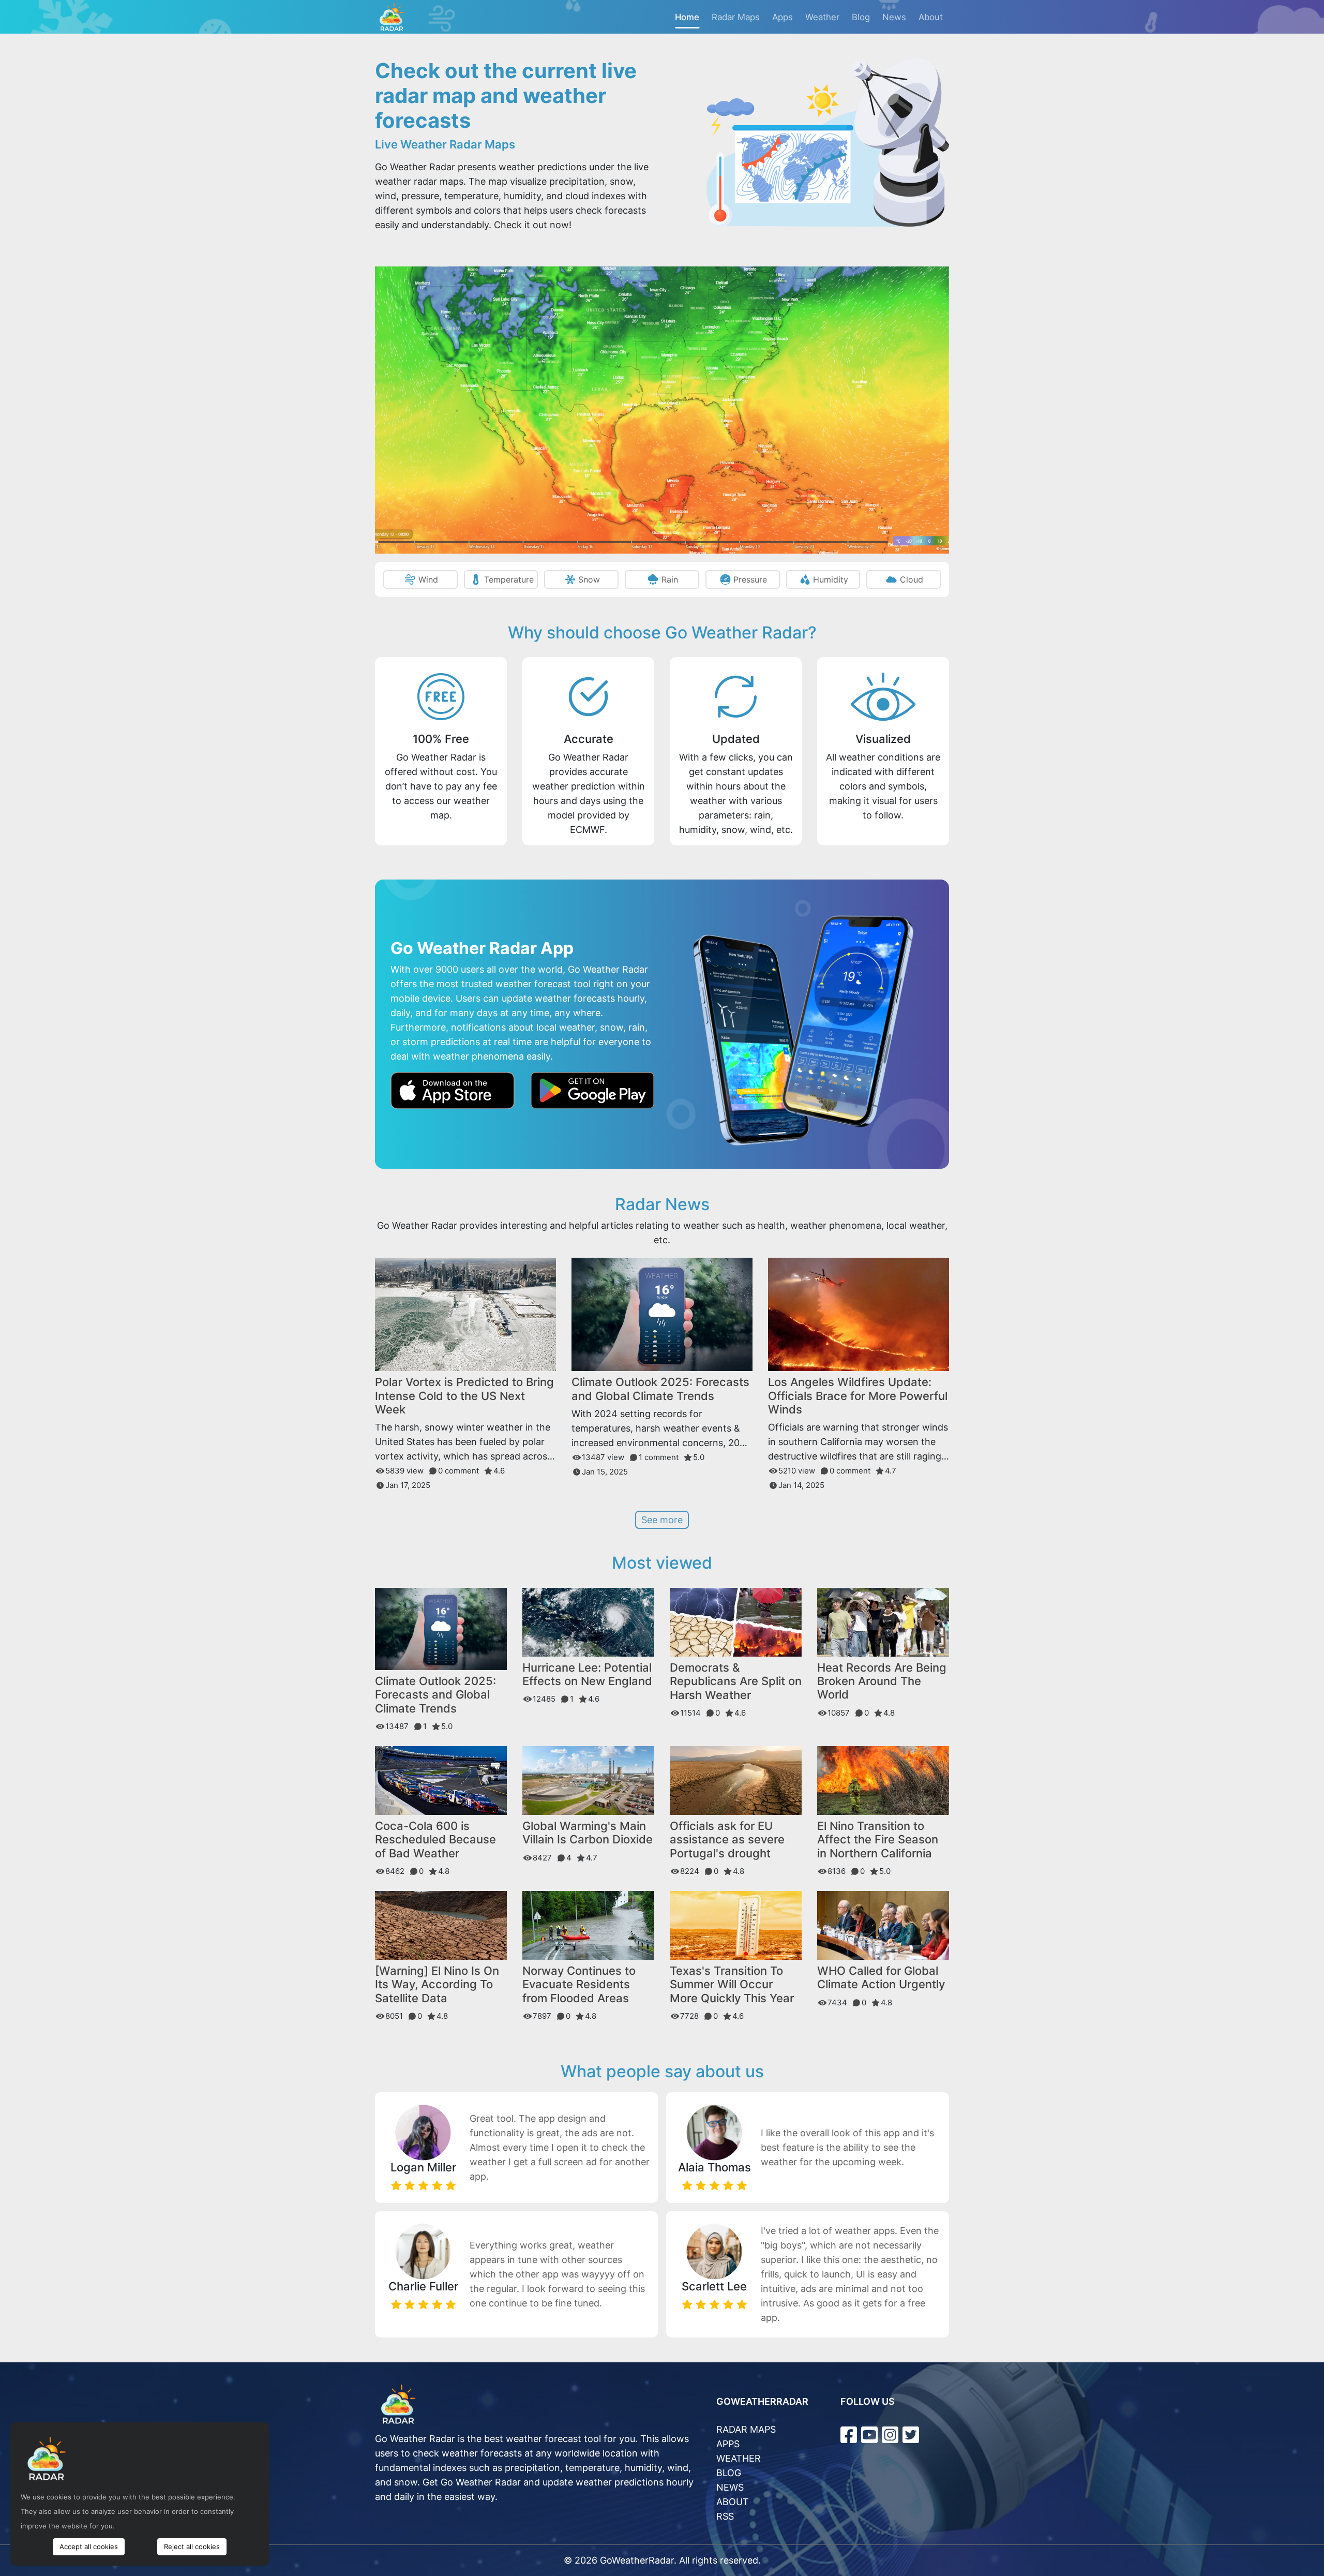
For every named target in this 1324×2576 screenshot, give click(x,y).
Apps (783, 17)
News (894, 17)
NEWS (730, 2487)
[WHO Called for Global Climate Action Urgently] (883, 1925)
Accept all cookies (89, 2547)
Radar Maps (736, 17)
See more (662, 1520)
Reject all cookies (192, 2547)
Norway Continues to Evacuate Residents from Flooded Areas (579, 1984)
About (931, 17)
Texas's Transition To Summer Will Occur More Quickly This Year (732, 1984)
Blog (861, 17)
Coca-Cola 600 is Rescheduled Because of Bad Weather (435, 1840)
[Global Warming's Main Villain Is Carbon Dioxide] (588, 1780)
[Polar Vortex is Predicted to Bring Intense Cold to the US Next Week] (465, 1314)
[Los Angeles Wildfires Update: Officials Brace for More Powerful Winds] (859, 1314)
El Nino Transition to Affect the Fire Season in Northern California (878, 1840)
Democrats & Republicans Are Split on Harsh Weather (736, 1681)
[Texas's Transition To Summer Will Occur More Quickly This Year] (736, 1925)
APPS (728, 2444)
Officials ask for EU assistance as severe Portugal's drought (727, 1840)
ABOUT (733, 2502)
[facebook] (849, 2435)
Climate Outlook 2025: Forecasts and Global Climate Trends (660, 1389)
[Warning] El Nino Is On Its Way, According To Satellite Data (437, 1984)
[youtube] (869, 2435)
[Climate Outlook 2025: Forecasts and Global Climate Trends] (662, 1314)
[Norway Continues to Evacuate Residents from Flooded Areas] (588, 1924)
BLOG (729, 2473)
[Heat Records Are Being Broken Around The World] (883, 1621)
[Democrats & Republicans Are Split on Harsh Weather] (736, 1621)
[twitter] (911, 2435)
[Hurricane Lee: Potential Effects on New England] (588, 1621)
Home (687, 17)
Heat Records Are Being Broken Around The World (882, 1681)
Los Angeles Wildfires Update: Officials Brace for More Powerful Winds (858, 1396)
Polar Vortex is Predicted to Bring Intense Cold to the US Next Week (464, 1396)
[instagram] (890, 2435)
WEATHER (739, 2458)
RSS (725, 2516)
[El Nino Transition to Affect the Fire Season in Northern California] (883, 1780)
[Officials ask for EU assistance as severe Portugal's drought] (736, 1780)
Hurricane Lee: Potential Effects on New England (587, 1674)
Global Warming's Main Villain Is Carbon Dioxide (588, 1833)
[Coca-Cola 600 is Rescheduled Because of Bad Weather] (441, 1780)
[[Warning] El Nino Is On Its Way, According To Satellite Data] (441, 1925)
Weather (822, 17)
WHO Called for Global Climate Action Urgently (881, 1977)
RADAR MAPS (746, 2429)
